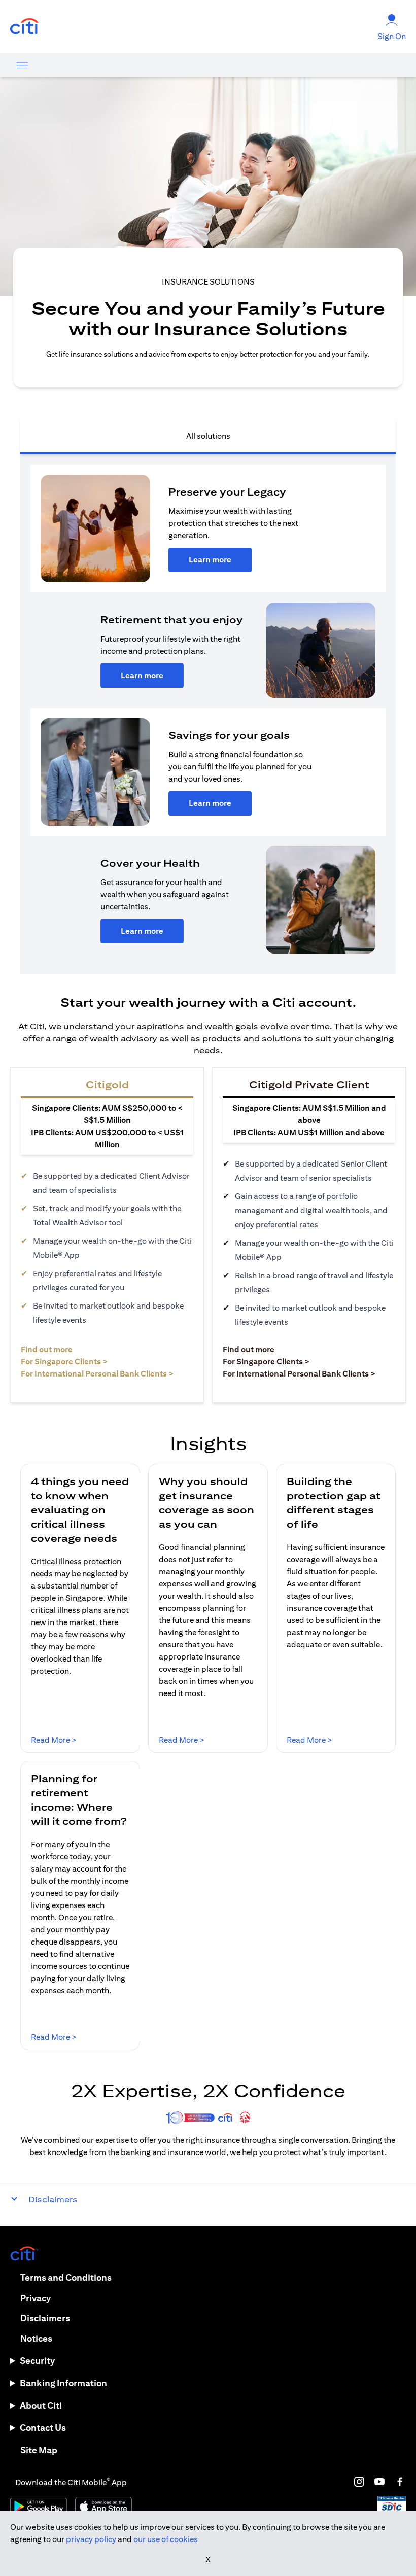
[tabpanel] (208, 714)
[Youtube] (379, 2482)
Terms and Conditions (66, 2278)
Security (37, 2361)
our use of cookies (166, 2539)
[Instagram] (359, 2482)
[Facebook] (400, 2482)
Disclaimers (45, 2318)
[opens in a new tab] (24, 27)
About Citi (41, 2405)
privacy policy (91, 2539)
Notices (36, 2338)
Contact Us (43, 2428)
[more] (22, 65)
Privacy (36, 2298)
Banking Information (63, 2383)
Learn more (210, 560)
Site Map (39, 2450)
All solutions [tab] (208, 436)
